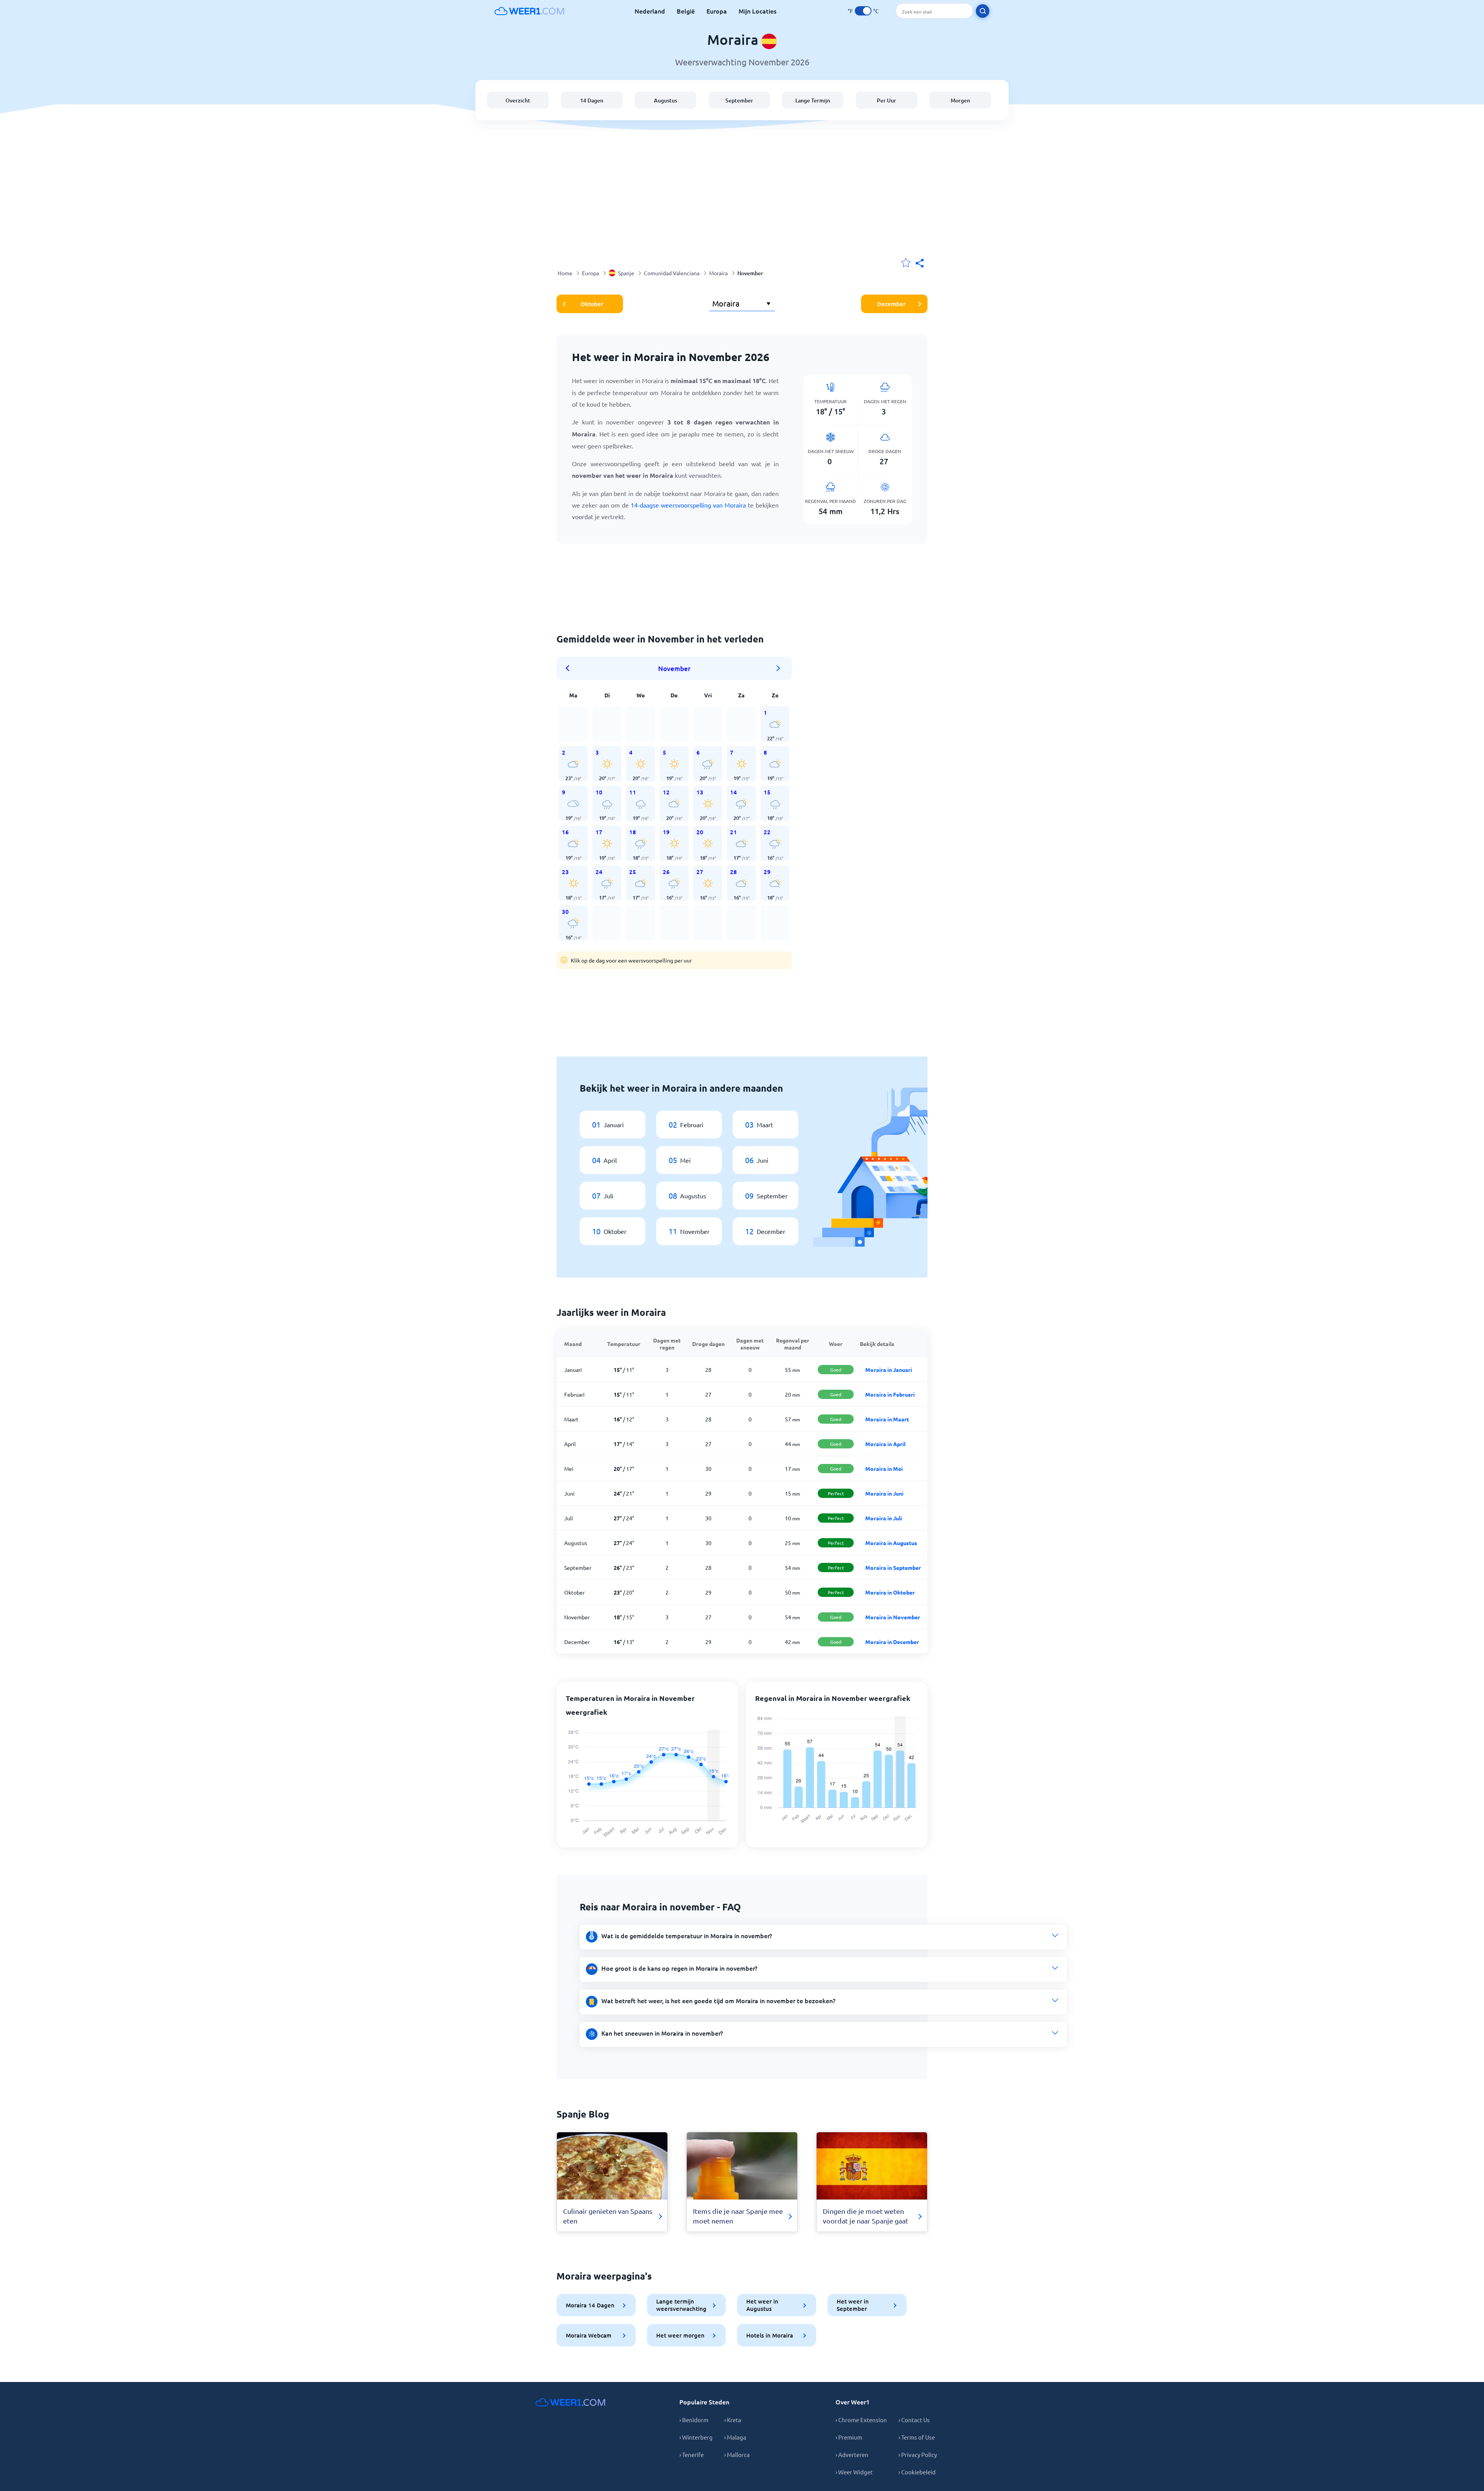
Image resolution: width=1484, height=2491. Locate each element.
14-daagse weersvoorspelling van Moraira (688, 505)
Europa (717, 11)
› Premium (849, 2437)
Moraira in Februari (890, 1394)
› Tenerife (692, 2454)
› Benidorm (694, 2420)
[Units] (863, 11)
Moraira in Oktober (890, 1592)
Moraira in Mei (884, 1469)
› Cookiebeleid (917, 2472)
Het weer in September (853, 2305)
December (891, 304)
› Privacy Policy (918, 2454)
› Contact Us (914, 2420)
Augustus (665, 100)
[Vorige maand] (570, 668)
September (739, 100)
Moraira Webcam (589, 2335)
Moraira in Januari (889, 1370)
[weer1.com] (529, 11)
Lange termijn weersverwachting (681, 2305)
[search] (983, 11)
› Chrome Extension (861, 2420)
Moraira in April (885, 1444)
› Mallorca (737, 2454)
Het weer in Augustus (762, 2305)
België (686, 11)
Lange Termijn (813, 100)
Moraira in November (893, 1617)
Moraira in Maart (887, 1419)
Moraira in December (892, 1642)
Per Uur (887, 100)
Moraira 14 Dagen (590, 2305)
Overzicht (518, 100)
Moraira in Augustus (891, 1543)
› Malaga (735, 2437)
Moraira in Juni (884, 1493)
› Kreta (733, 2420)
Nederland (650, 11)
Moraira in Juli (884, 1518)
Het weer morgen (680, 2335)
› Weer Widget (854, 2472)
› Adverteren (852, 2454)
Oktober (592, 304)
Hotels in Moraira (770, 2335)
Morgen (960, 100)
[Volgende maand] (778, 668)
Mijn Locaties (757, 11)
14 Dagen (592, 100)
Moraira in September (893, 1568)
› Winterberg (696, 2437)
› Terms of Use (917, 2437)
